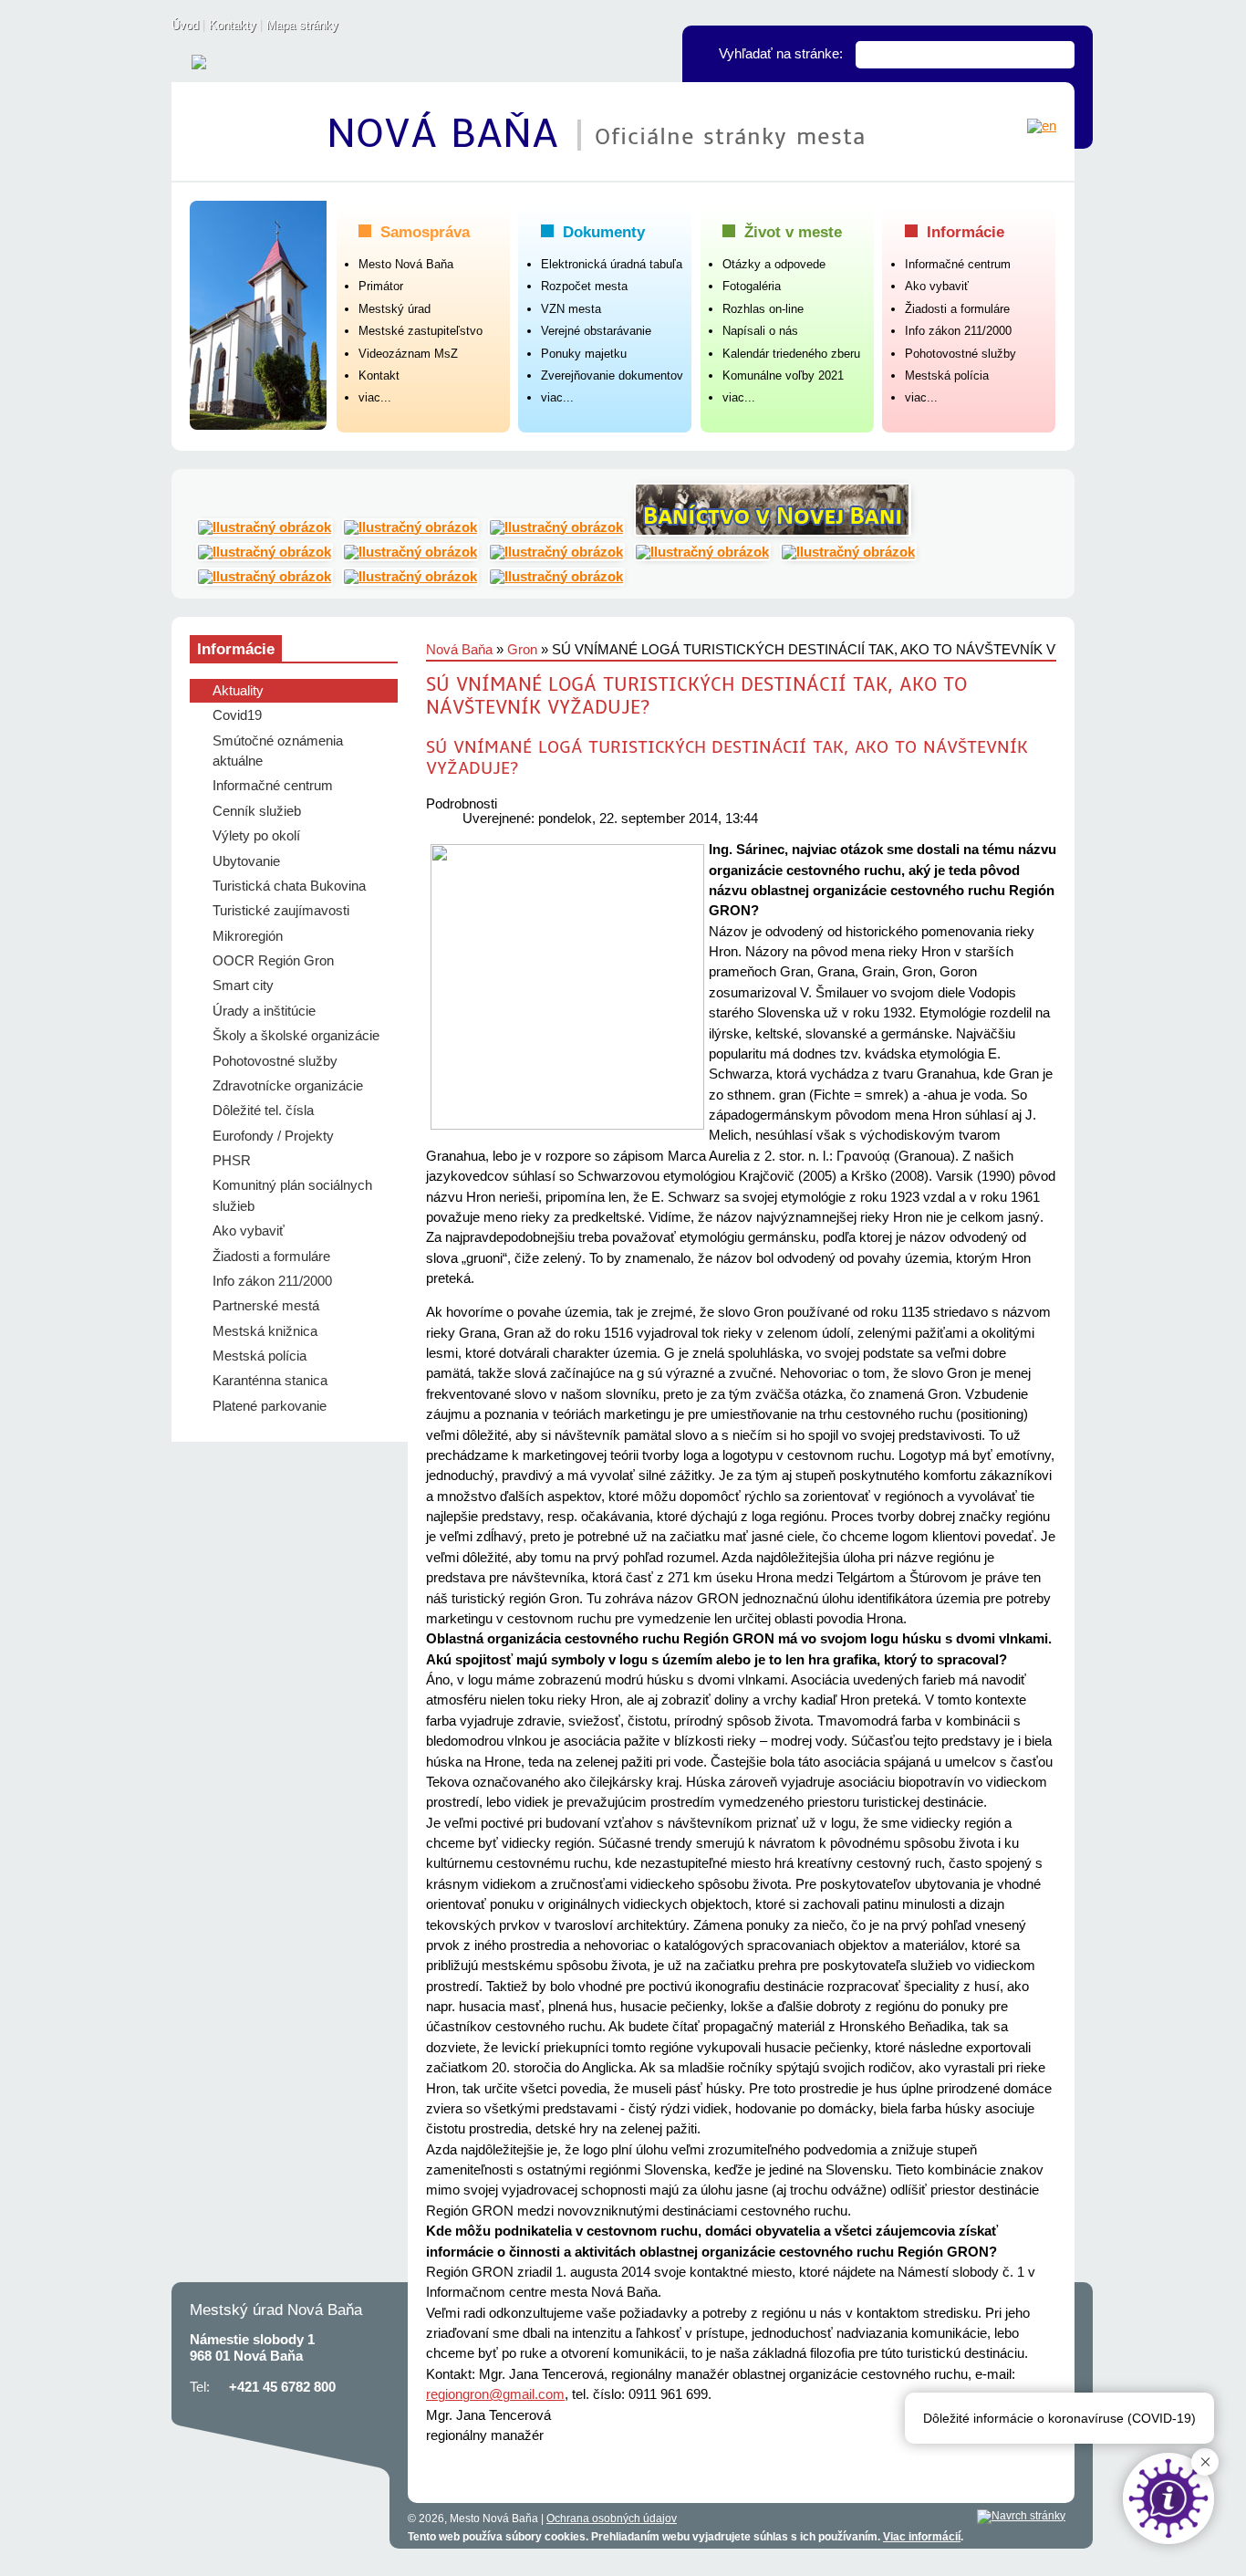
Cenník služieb (257, 811)
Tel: (200, 2387)
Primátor (381, 286)
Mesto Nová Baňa (406, 264)
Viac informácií (922, 2537)
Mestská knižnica (265, 1331)
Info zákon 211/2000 (958, 331)
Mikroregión (248, 936)
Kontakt (379, 375)
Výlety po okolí (256, 836)
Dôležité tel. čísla (263, 1111)
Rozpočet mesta (584, 286)
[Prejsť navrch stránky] (1021, 2517)
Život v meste (793, 232)
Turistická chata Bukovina (289, 886)
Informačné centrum (958, 264)
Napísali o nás (760, 331)
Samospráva (425, 232)
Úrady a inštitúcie (264, 1011)
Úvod (185, 25)
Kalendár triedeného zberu (791, 354)
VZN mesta (571, 309)
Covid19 (237, 715)
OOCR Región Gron (273, 961)
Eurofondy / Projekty (273, 1136)
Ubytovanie (246, 861)
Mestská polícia (947, 375)
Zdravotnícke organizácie (288, 1086)
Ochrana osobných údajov (612, 2519)
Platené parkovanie (270, 1406)
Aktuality (238, 691)
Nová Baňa (450, 134)
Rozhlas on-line (763, 309)
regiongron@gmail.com (495, 2394)
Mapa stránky (302, 25)
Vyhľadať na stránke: (781, 54)
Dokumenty (604, 232)
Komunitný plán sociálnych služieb (292, 1195)
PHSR (232, 1161)
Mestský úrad (395, 309)
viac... (375, 397)
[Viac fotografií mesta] (258, 313)
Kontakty (233, 25)
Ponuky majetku (584, 354)
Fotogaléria (752, 286)
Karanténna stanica (270, 1381)
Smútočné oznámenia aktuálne (278, 751)
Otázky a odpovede (774, 264)
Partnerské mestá (266, 1306)
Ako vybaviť (937, 286)
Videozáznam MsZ (408, 354)
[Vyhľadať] (1061, 55)
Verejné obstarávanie (596, 331)
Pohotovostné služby (960, 354)
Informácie (966, 232)
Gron (522, 650)
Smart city (243, 986)
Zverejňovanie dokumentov (612, 375)
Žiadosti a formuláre (957, 309)
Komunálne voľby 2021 (783, 375)
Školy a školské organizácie (296, 1036)
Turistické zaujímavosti (281, 911)
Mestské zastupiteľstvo (421, 331)
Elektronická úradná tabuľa (612, 264)
